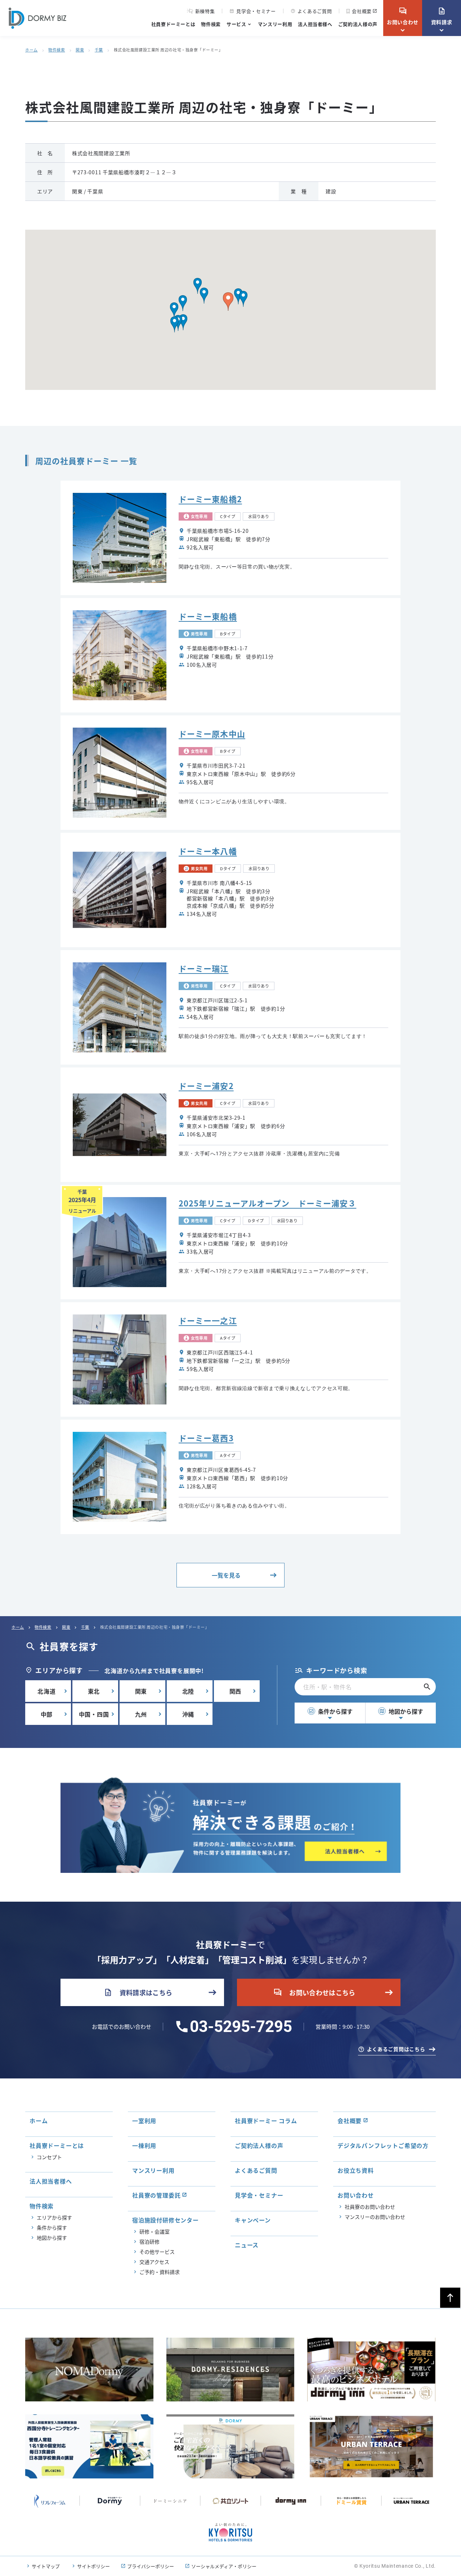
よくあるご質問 (311, 11)
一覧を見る (226, 1575)
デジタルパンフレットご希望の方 (383, 2145)
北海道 (46, 1691)
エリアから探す (54, 2217)
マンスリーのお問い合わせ (375, 2217)
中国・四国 (94, 1714)
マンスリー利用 (275, 24)
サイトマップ (46, 2566)
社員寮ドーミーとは (173, 24)
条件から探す (331, 1711)
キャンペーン (253, 2220)
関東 (80, 50)
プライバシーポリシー (151, 2566)
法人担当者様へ (315, 24)
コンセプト (49, 2157)
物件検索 (211, 24)
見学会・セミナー (252, 11)
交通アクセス (154, 2262)
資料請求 (442, 16)
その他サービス (157, 2252)
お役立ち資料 (356, 2170)
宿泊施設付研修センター (165, 2220)
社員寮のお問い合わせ (370, 2207)
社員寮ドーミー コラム (266, 2121)
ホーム (32, 50)
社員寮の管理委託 (156, 2195)
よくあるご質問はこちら (396, 2049)
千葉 (99, 50)
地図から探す (401, 1711)
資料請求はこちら (138, 1992)
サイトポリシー (93, 2566)
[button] (238, 296)
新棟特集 (205, 11)
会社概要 (362, 11)
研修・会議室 (155, 2231)
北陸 (188, 1691)
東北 (94, 1691)
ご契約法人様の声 (358, 24)
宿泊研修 (149, 2242)
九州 (141, 1714)
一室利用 (144, 2121)
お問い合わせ (403, 16)
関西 (236, 1691)
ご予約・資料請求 (160, 2272)
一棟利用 (144, 2145)
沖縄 (188, 1714)
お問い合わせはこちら (314, 1992)
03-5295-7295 (241, 2027)
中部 (47, 1714)
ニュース (247, 2245)
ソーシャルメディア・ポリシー (224, 2566)
